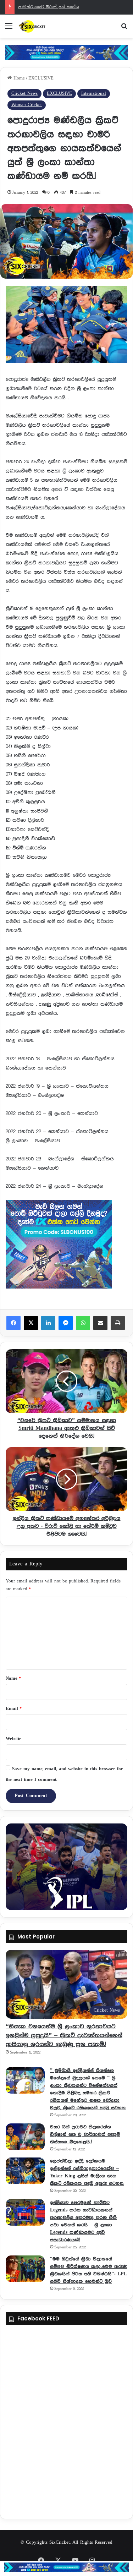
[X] (31, 1323)
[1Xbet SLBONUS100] (66, 2567)
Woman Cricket (27, 105)
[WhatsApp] (83, 1323)
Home (18, 78)
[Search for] (124, 29)
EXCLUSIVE (41, 78)
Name (13, 1678)
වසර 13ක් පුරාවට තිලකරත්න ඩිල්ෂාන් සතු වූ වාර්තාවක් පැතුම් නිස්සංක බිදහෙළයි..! (85, 2134)
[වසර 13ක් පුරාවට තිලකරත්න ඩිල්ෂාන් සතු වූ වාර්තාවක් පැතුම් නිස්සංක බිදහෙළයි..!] (25, 2137)
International (94, 94)
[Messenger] (66, 1323)
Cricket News (24, 94)
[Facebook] (13, 1323)
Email (13, 1709)
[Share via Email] (100, 1323)
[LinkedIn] (48, 1323)
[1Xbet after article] (66, 1246)
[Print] (118, 1323)
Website (13, 1739)
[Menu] (9, 29)
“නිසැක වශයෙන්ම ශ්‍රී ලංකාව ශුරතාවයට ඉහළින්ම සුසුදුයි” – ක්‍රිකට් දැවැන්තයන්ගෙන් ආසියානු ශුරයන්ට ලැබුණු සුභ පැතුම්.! (64, 2035)
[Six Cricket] (46, 26)
